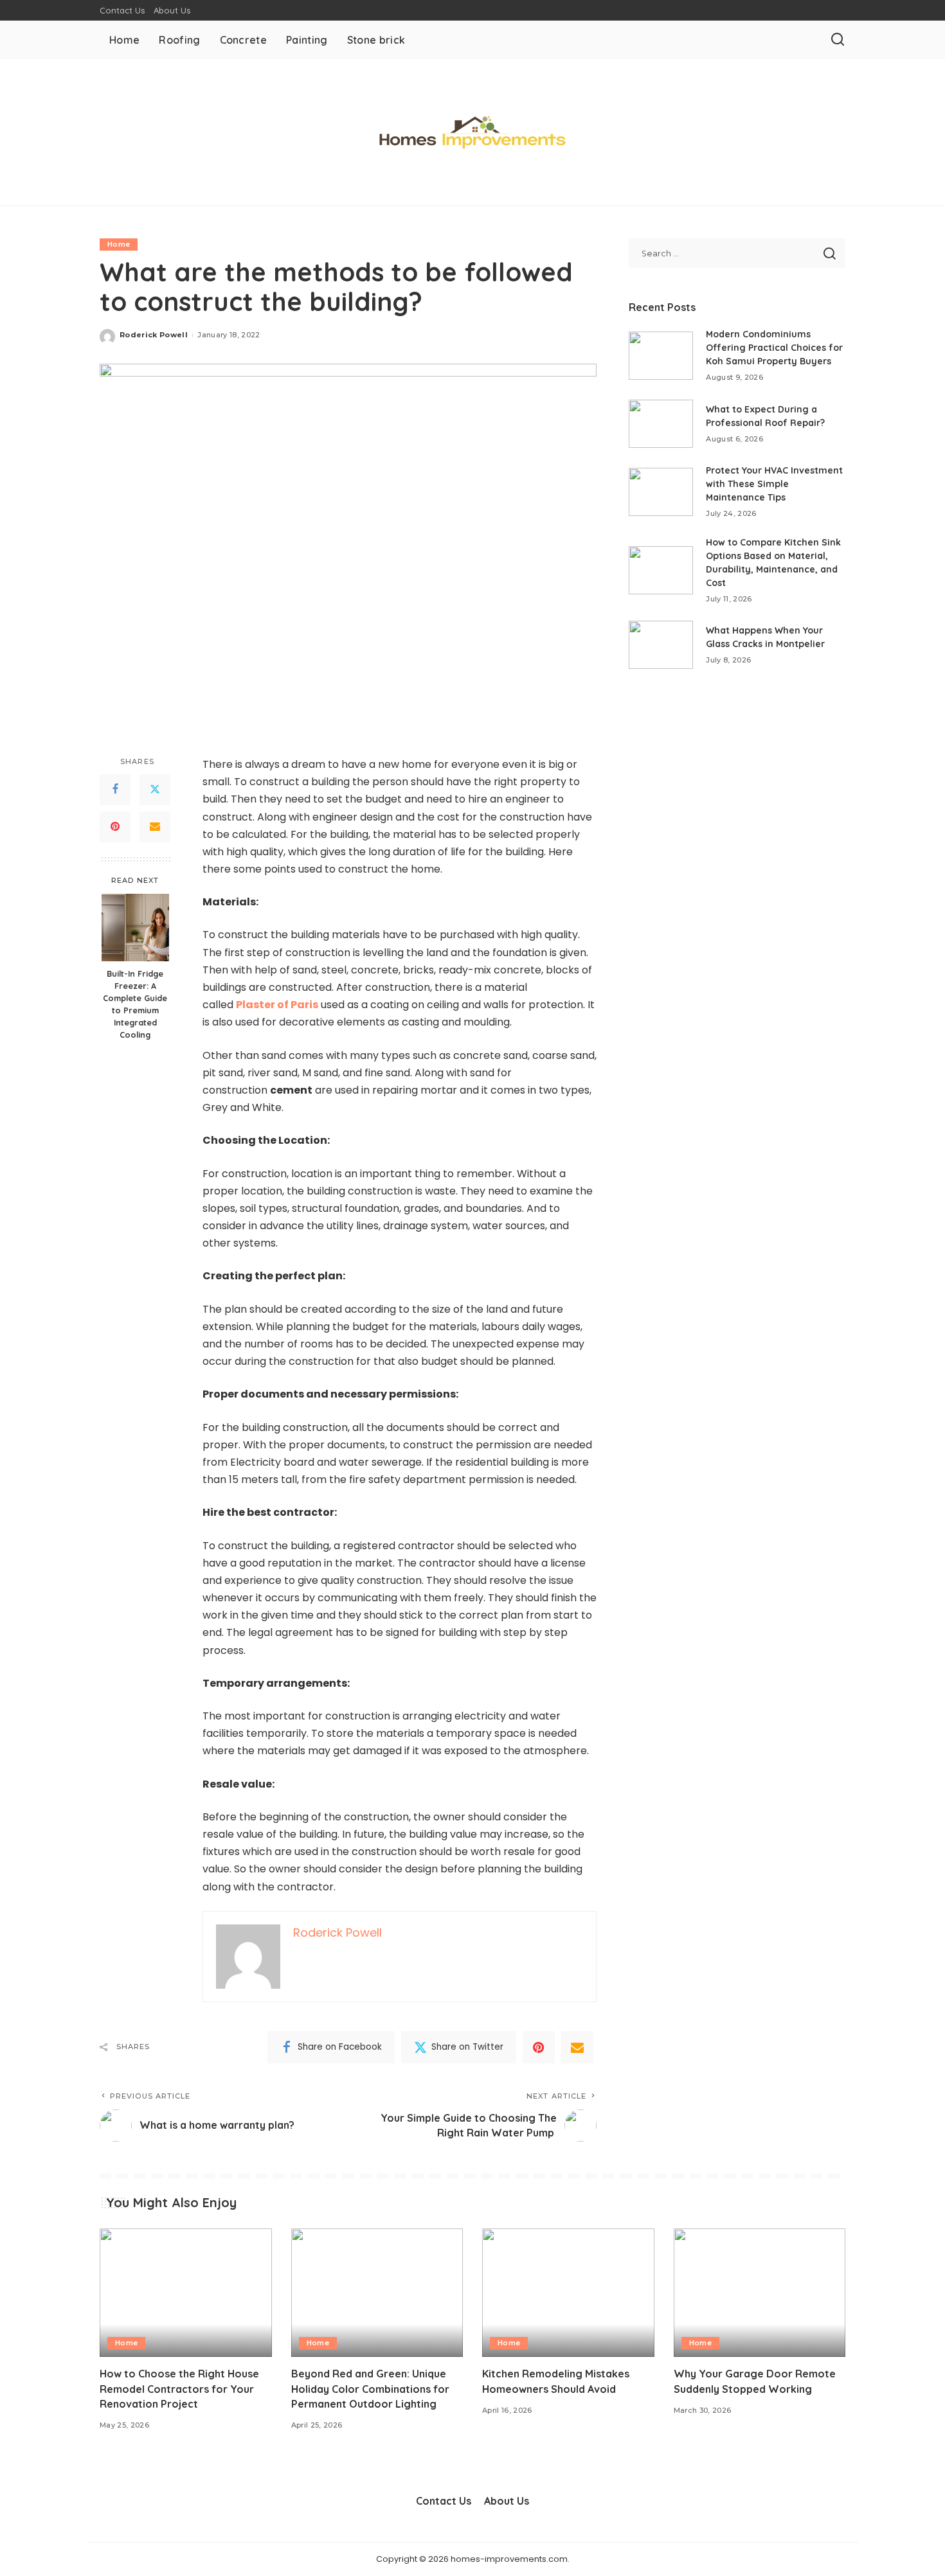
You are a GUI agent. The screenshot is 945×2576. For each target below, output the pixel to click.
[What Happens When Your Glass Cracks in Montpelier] (661, 645)
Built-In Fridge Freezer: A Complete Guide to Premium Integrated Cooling (135, 1004)
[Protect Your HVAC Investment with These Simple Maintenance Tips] (661, 492)
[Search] (838, 40)
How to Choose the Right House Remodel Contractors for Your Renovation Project (179, 2388)
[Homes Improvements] (473, 132)
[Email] (155, 827)
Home (119, 244)
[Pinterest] (115, 827)
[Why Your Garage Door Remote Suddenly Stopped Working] (760, 2293)
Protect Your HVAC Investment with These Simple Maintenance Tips (774, 484)
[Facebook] (115, 790)
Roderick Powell (154, 335)
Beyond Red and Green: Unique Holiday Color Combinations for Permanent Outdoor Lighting (370, 2388)
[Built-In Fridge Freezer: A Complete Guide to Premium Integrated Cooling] (135, 928)
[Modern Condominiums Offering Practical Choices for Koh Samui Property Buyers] (661, 356)
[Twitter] (155, 790)
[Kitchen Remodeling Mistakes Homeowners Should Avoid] (568, 2293)
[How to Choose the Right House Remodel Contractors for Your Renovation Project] (186, 2293)
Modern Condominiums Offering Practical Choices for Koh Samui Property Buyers (774, 348)
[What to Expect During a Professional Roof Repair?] (661, 424)
